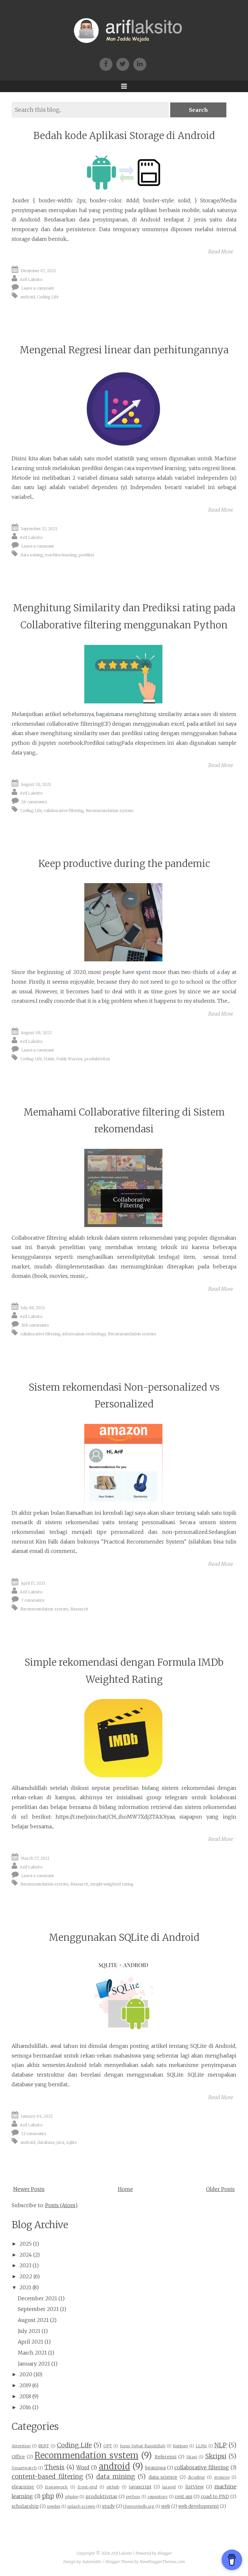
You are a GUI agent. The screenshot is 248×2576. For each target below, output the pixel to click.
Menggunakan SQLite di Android (124, 1937)
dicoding (196, 2477)
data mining (32, 555)
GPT (108, 2446)
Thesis (54, 2467)
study (108, 2506)
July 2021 (29, 2331)
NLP (221, 2445)
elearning (23, 2487)
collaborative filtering (64, 810)
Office (18, 2457)
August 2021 (33, 2320)
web (166, 2506)
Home (125, 2189)
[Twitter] (125, 64)
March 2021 (32, 2353)
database (46, 2142)
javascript (140, 2487)
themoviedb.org (139, 2506)
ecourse (222, 2477)
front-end (87, 2487)
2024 (26, 2255)
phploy (72, 2496)
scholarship (25, 2506)
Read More (221, 251)
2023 (25, 2265)
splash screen (81, 2506)
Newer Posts (29, 2189)
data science (163, 2477)
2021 (25, 2287)
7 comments (33, 1600)
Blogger (165, 2553)
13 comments (34, 2133)
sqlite (71, 2142)
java (60, 2142)
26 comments (34, 802)
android (28, 297)
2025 (26, 2244)
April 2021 (31, 2342)
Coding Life (48, 297)
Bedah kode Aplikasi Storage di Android (124, 136)
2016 (25, 2407)
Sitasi (192, 2457)
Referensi (166, 2457)
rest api (184, 2496)
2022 (26, 2276)
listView (195, 2487)
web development (199, 2506)
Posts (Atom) (61, 2205)
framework (56, 2487)
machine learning (61, 555)
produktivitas (97, 1059)
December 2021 (37, 2298)
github (113, 2487)
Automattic (92, 2562)
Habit (49, 1059)
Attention (21, 2446)
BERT (44, 2446)
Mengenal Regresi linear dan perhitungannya (124, 350)
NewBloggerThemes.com (162, 2562)
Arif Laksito (31, 279)
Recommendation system (110, 810)
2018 (25, 2396)
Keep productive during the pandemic (124, 864)
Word (83, 2467)
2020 (26, 2374)
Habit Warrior (69, 1059)
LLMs (201, 2446)
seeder (54, 2506)
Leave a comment (38, 288)
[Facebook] (108, 64)
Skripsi (216, 2456)
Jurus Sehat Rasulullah (143, 2446)
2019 (25, 2385)
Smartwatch (24, 2468)
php (48, 2496)
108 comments (35, 1325)
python (133, 2496)
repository (158, 2496)
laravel (169, 2487)
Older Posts (220, 2189)
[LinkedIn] (141, 64)
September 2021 (38, 2309)
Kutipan (180, 2446)
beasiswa (155, 2468)
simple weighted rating (112, 1884)
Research (79, 1609)
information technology (84, 1334)
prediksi (86, 555)
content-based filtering (47, 2476)
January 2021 (34, 2364)
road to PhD (215, 2496)
